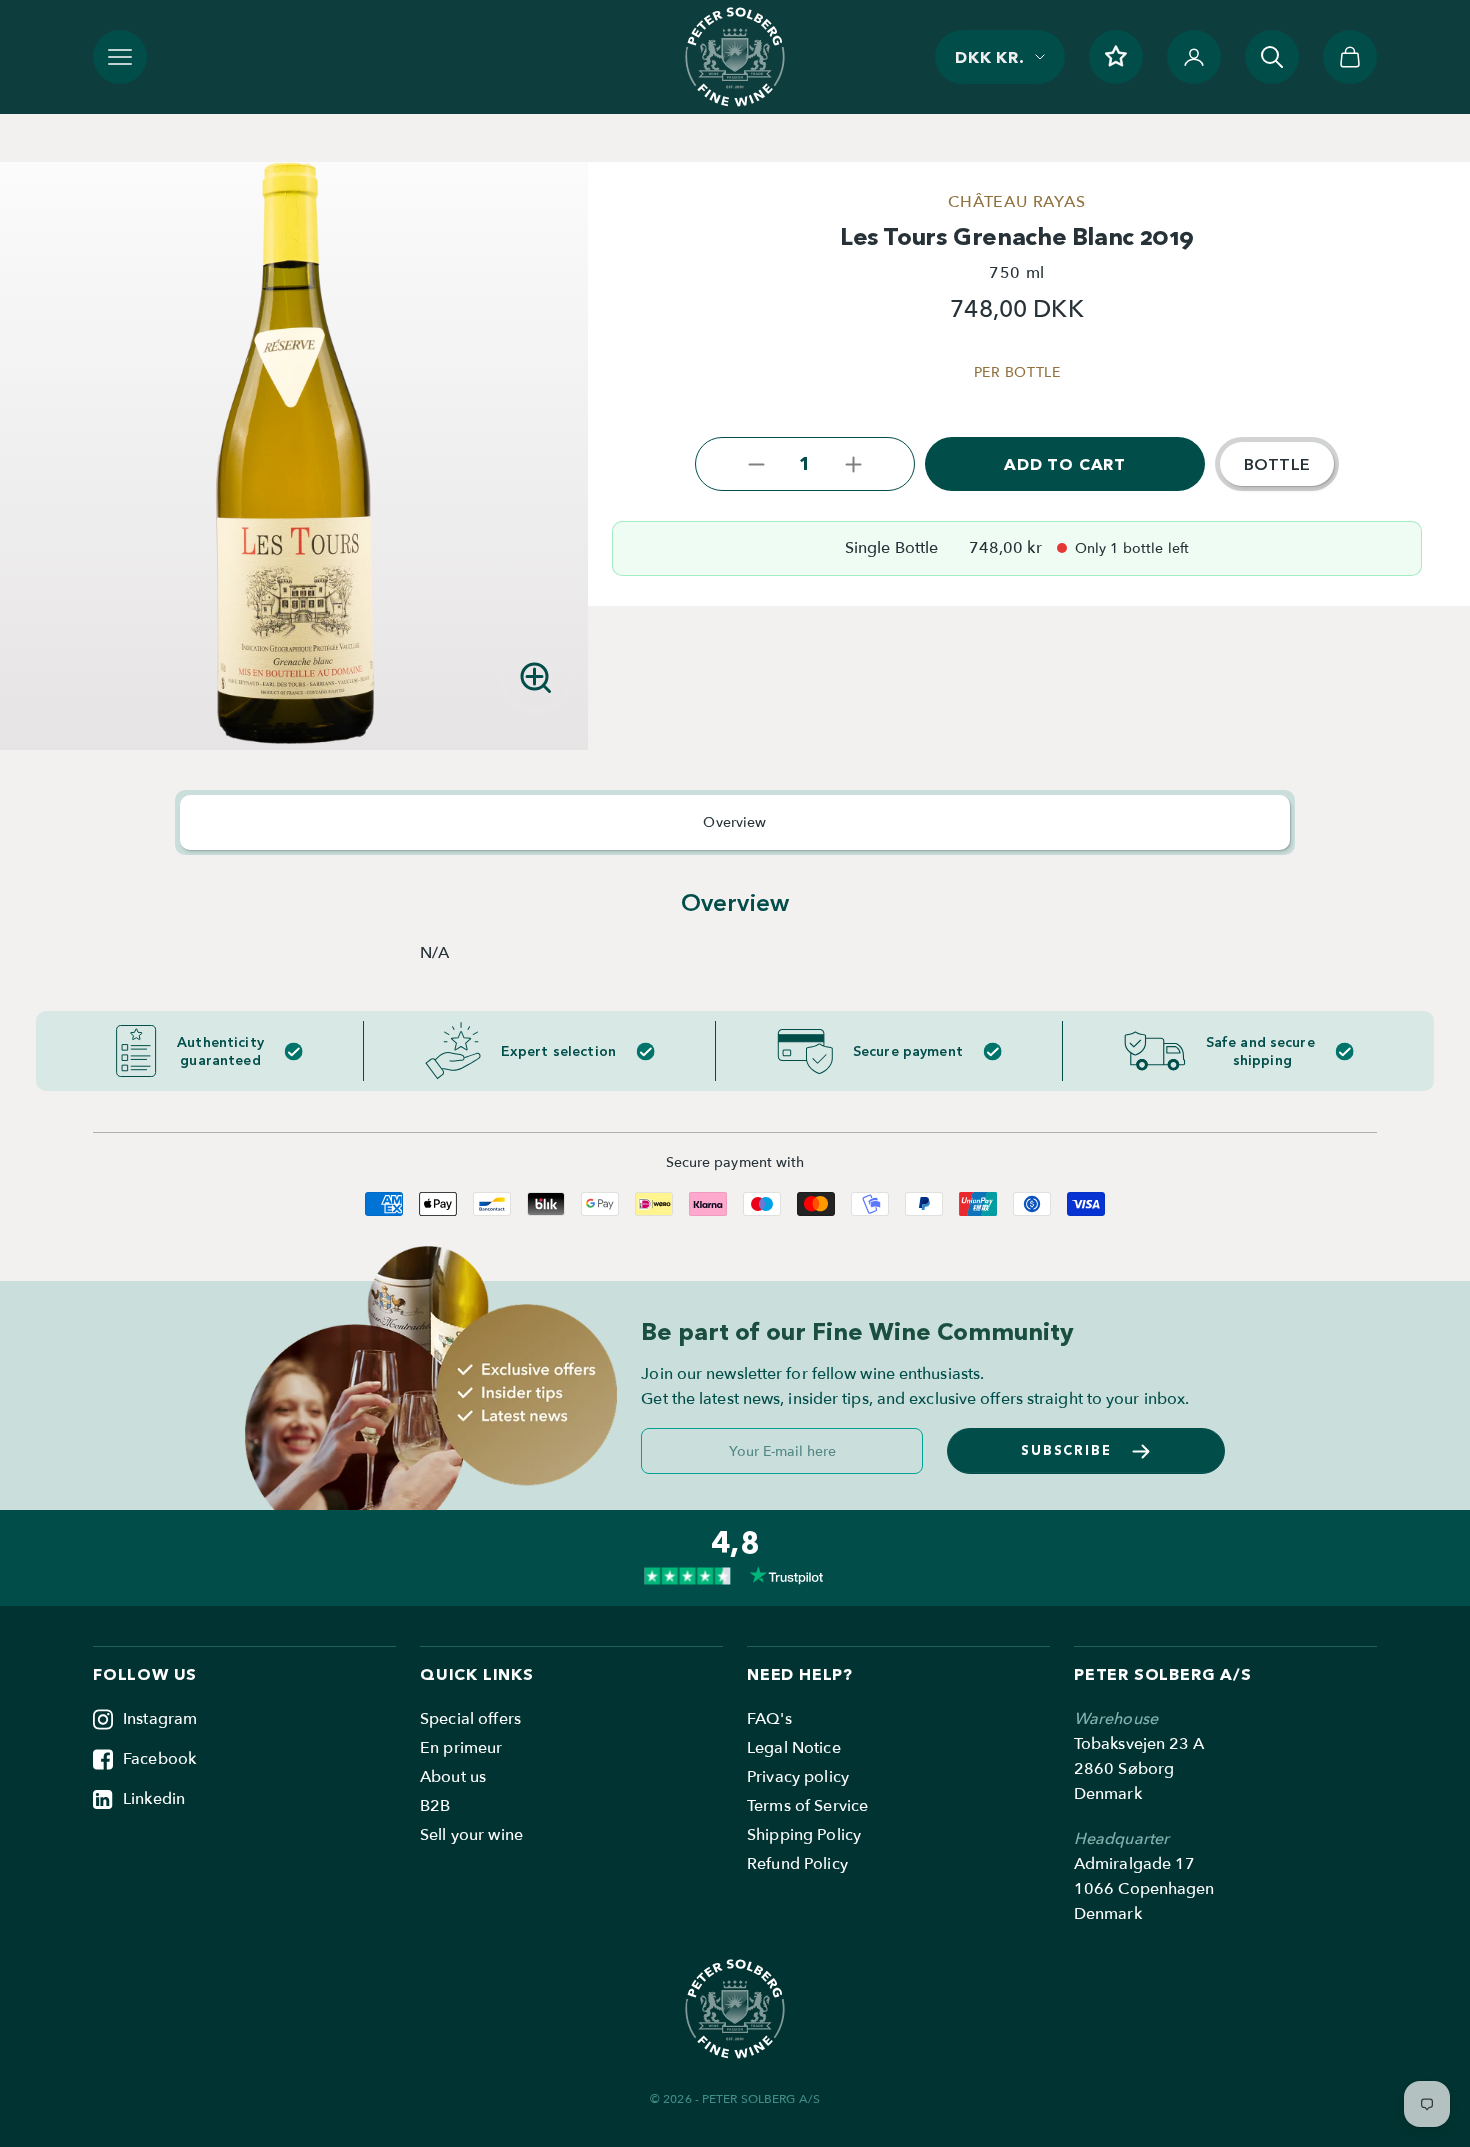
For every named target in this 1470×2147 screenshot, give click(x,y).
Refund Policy (797, 1864)
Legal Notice (794, 1748)
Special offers (470, 1719)
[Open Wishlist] (1116, 57)
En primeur (461, 1748)
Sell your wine (471, 1835)
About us (453, 1777)
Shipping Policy (804, 1835)
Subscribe (1067, 1450)
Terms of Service (807, 1806)
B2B (435, 1806)
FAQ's (769, 1719)
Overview (734, 822)
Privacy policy (798, 1777)
